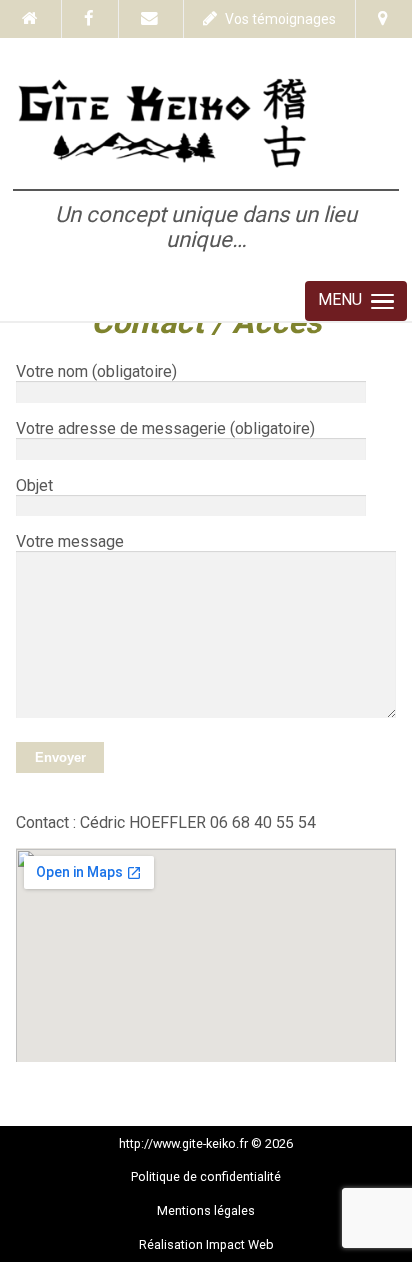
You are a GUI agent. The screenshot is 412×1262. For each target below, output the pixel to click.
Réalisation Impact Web (206, 1244)
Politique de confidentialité (206, 1176)
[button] (356, 301)
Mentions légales (206, 1210)
